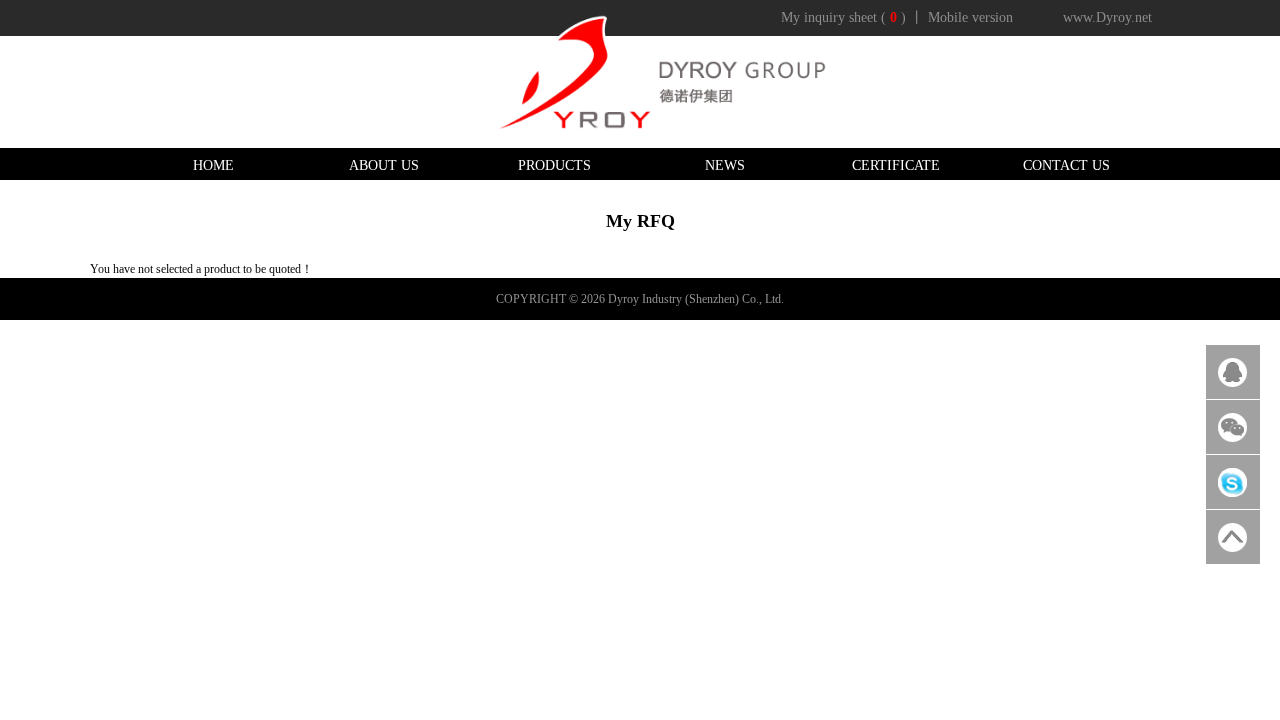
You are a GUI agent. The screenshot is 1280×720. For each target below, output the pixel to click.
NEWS (725, 165)
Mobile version (970, 17)
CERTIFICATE (896, 165)
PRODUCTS (554, 165)
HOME (213, 165)
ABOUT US (384, 165)
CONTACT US (1066, 165)
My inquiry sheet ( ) (843, 17)
